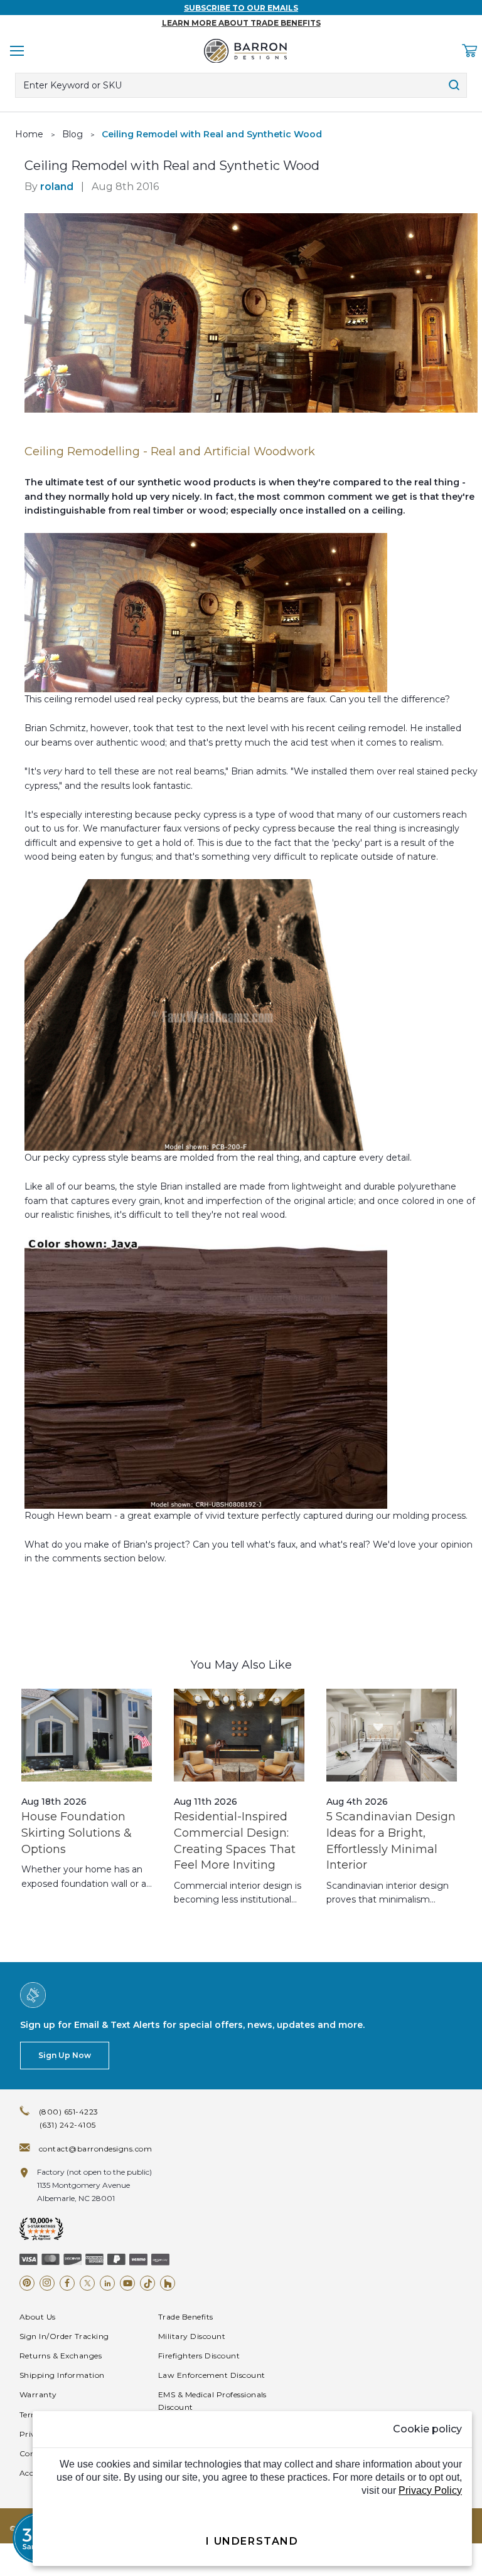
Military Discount (192, 2336)
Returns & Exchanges (61, 2356)
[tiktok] (147, 2283)
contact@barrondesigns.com (95, 2149)
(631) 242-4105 (68, 2125)
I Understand (252, 2541)
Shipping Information (62, 2375)
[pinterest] (27, 2283)
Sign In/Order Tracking (64, 2336)
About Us (38, 2317)
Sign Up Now (65, 2055)
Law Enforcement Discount (212, 2375)
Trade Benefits (186, 2317)
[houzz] (168, 2283)
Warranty (38, 2394)
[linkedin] (107, 2283)
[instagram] (47, 2283)
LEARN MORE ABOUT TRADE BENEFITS (241, 23)
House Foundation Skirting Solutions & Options (77, 1833)
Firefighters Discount (199, 2356)
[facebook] (67, 2283)
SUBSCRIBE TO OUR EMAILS (241, 8)
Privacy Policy (430, 2490)
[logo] (245, 51)
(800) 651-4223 (69, 2112)
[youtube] (127, 2283)
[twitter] (87, 2283)
